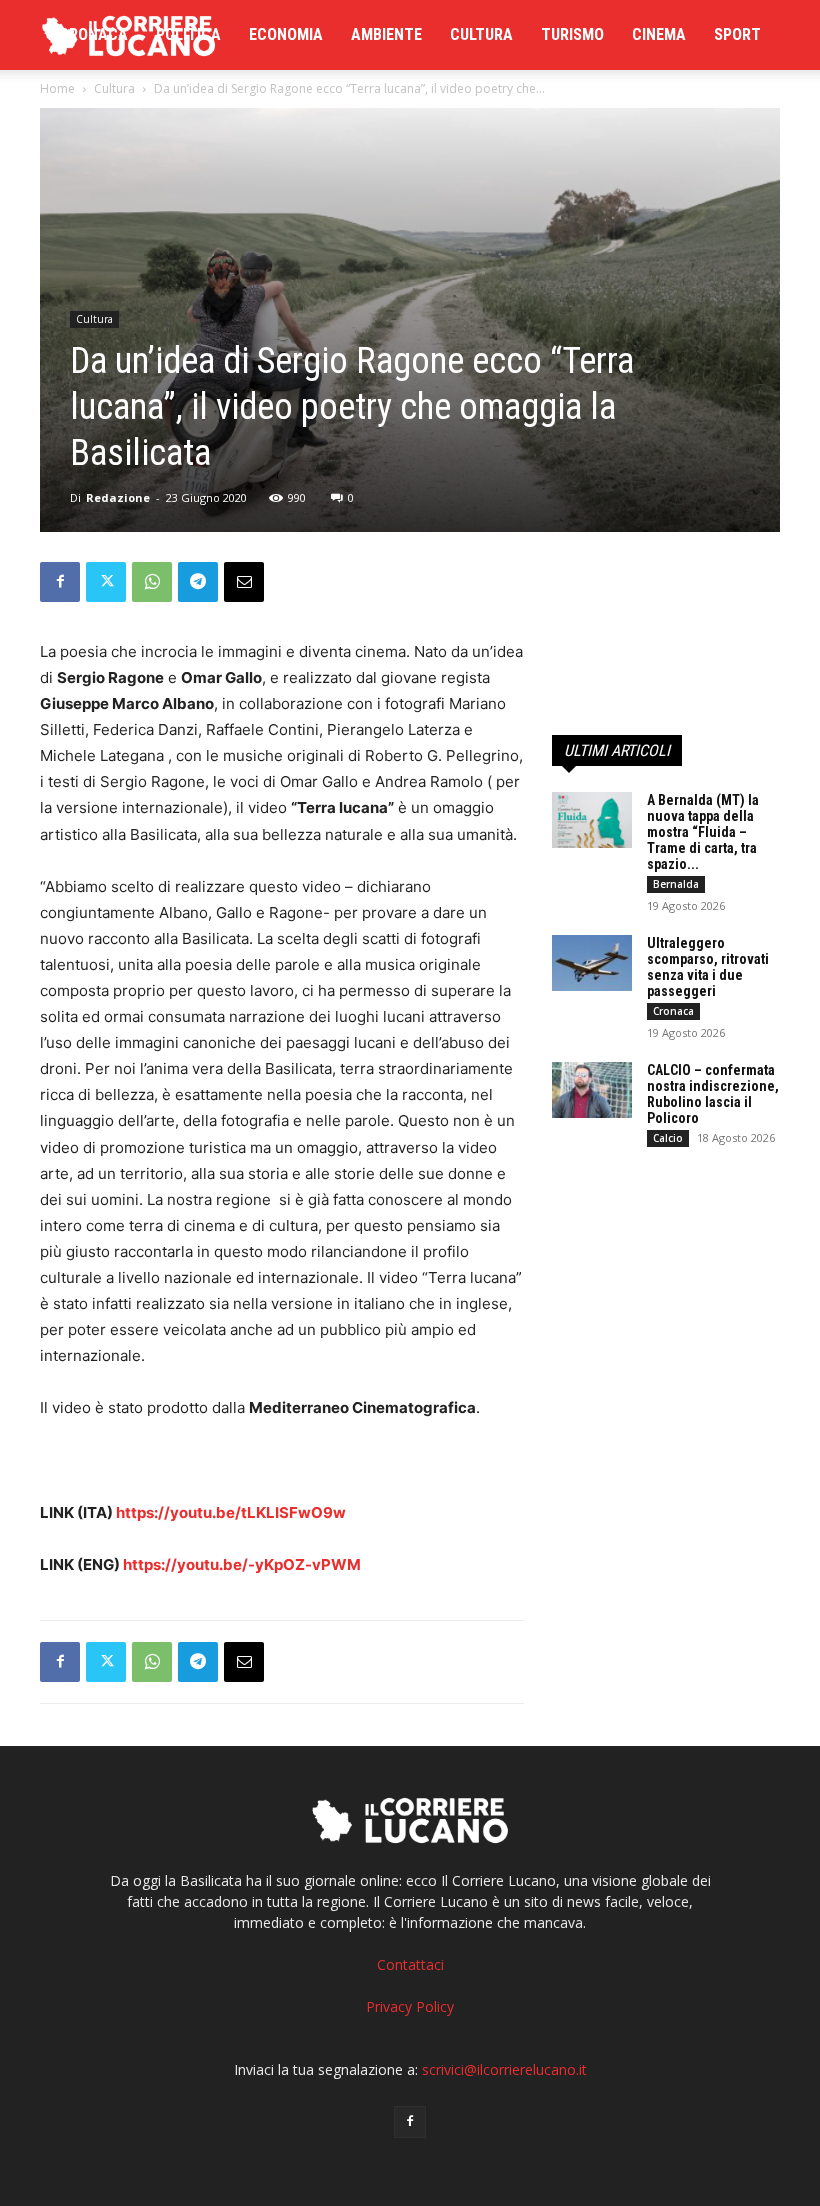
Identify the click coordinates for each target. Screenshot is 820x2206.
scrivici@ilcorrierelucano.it (504, 2069)
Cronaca (93, 34)
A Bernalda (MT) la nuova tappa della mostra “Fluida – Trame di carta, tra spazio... (703, 832)
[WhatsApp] (152, 582)
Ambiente (386, 34)
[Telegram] (198, 582)
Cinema (659, 34)
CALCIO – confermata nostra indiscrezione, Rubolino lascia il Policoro (713, 1094)
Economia (286, 34)
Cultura (481, 34)
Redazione (118, 497)
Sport (737, 34)
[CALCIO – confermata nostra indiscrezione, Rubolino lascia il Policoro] (592, 1090)
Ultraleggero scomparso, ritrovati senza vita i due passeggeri (708, 967)
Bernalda (676, 884)
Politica (188, 34)
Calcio (668, 1138)
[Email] (244, 582)
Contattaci (410, 1964)
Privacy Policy (410, 2006)
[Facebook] (60, 582)
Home (57, 88)
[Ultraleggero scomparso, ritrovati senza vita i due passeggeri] (592, 963)
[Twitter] (106, 582)
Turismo (572, 34)
